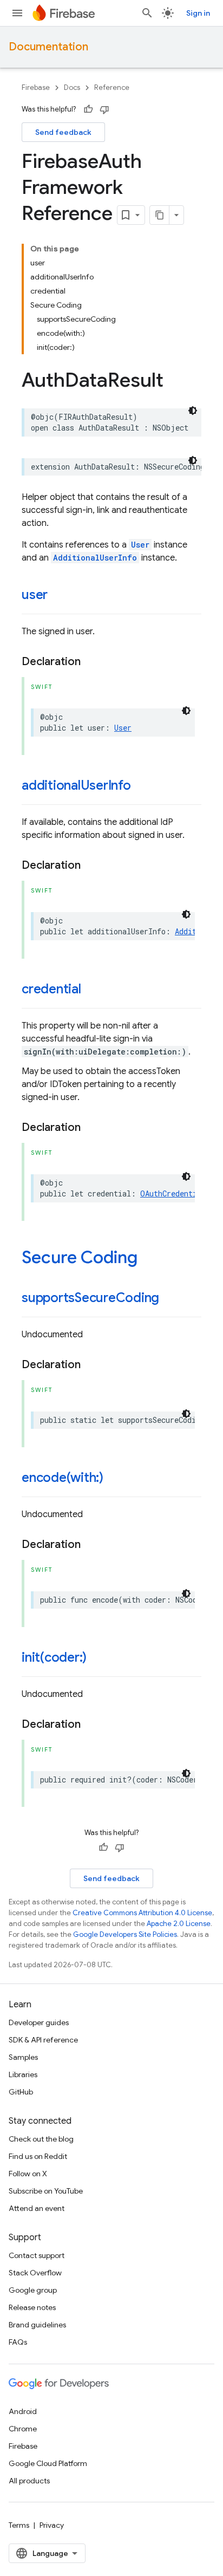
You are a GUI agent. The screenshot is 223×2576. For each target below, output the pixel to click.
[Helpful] (88, 109)
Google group (33, 2290)
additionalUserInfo (76, 785)
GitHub (21, 2092)
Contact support (37, 2255)
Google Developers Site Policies (125, 1934)
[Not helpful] (104, 109)
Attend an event (37, 2208)
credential (51, 989)
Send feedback (63, 132)
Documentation (48, 47)
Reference (112, 87)
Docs (72, 87)
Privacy (52, 2525)
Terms (19, 2525)
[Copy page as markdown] (160, 215)
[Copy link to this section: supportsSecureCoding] (170, 1299)
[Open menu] (17, 13)
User (140, 545)
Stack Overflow (35, 2273)
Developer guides (39, 2022)
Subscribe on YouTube (46, 2191)
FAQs (18, 2342)
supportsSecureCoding (90, 1298)
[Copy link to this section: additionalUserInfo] (142, 786)
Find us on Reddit (38, 2156)
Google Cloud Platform (48, 2463)
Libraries (23, 2074)
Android (23, 2411)
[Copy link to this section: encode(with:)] (114, 1479)
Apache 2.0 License (179, 1924)
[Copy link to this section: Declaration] (91, 662)
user (35, 595)
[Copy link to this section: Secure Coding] (148, 1259)
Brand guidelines (37, 2325)
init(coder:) (54, 1657)
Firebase (36, 87)
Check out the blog (41, 2139)
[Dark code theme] (193, 411)
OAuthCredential (173, 1193)
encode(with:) (63, 1478)
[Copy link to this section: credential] (92, 990)
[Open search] (147, 13)
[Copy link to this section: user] (58, 596)
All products (29, 2481)
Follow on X (28, 2174)
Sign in (198, 13)
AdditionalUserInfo (95, 558)
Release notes (32, 2307)
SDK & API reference (43, 2040)
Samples (23, 2057)
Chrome (23, 2429)
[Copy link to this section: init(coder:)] (97, 1658)
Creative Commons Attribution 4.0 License (142, 1913)
